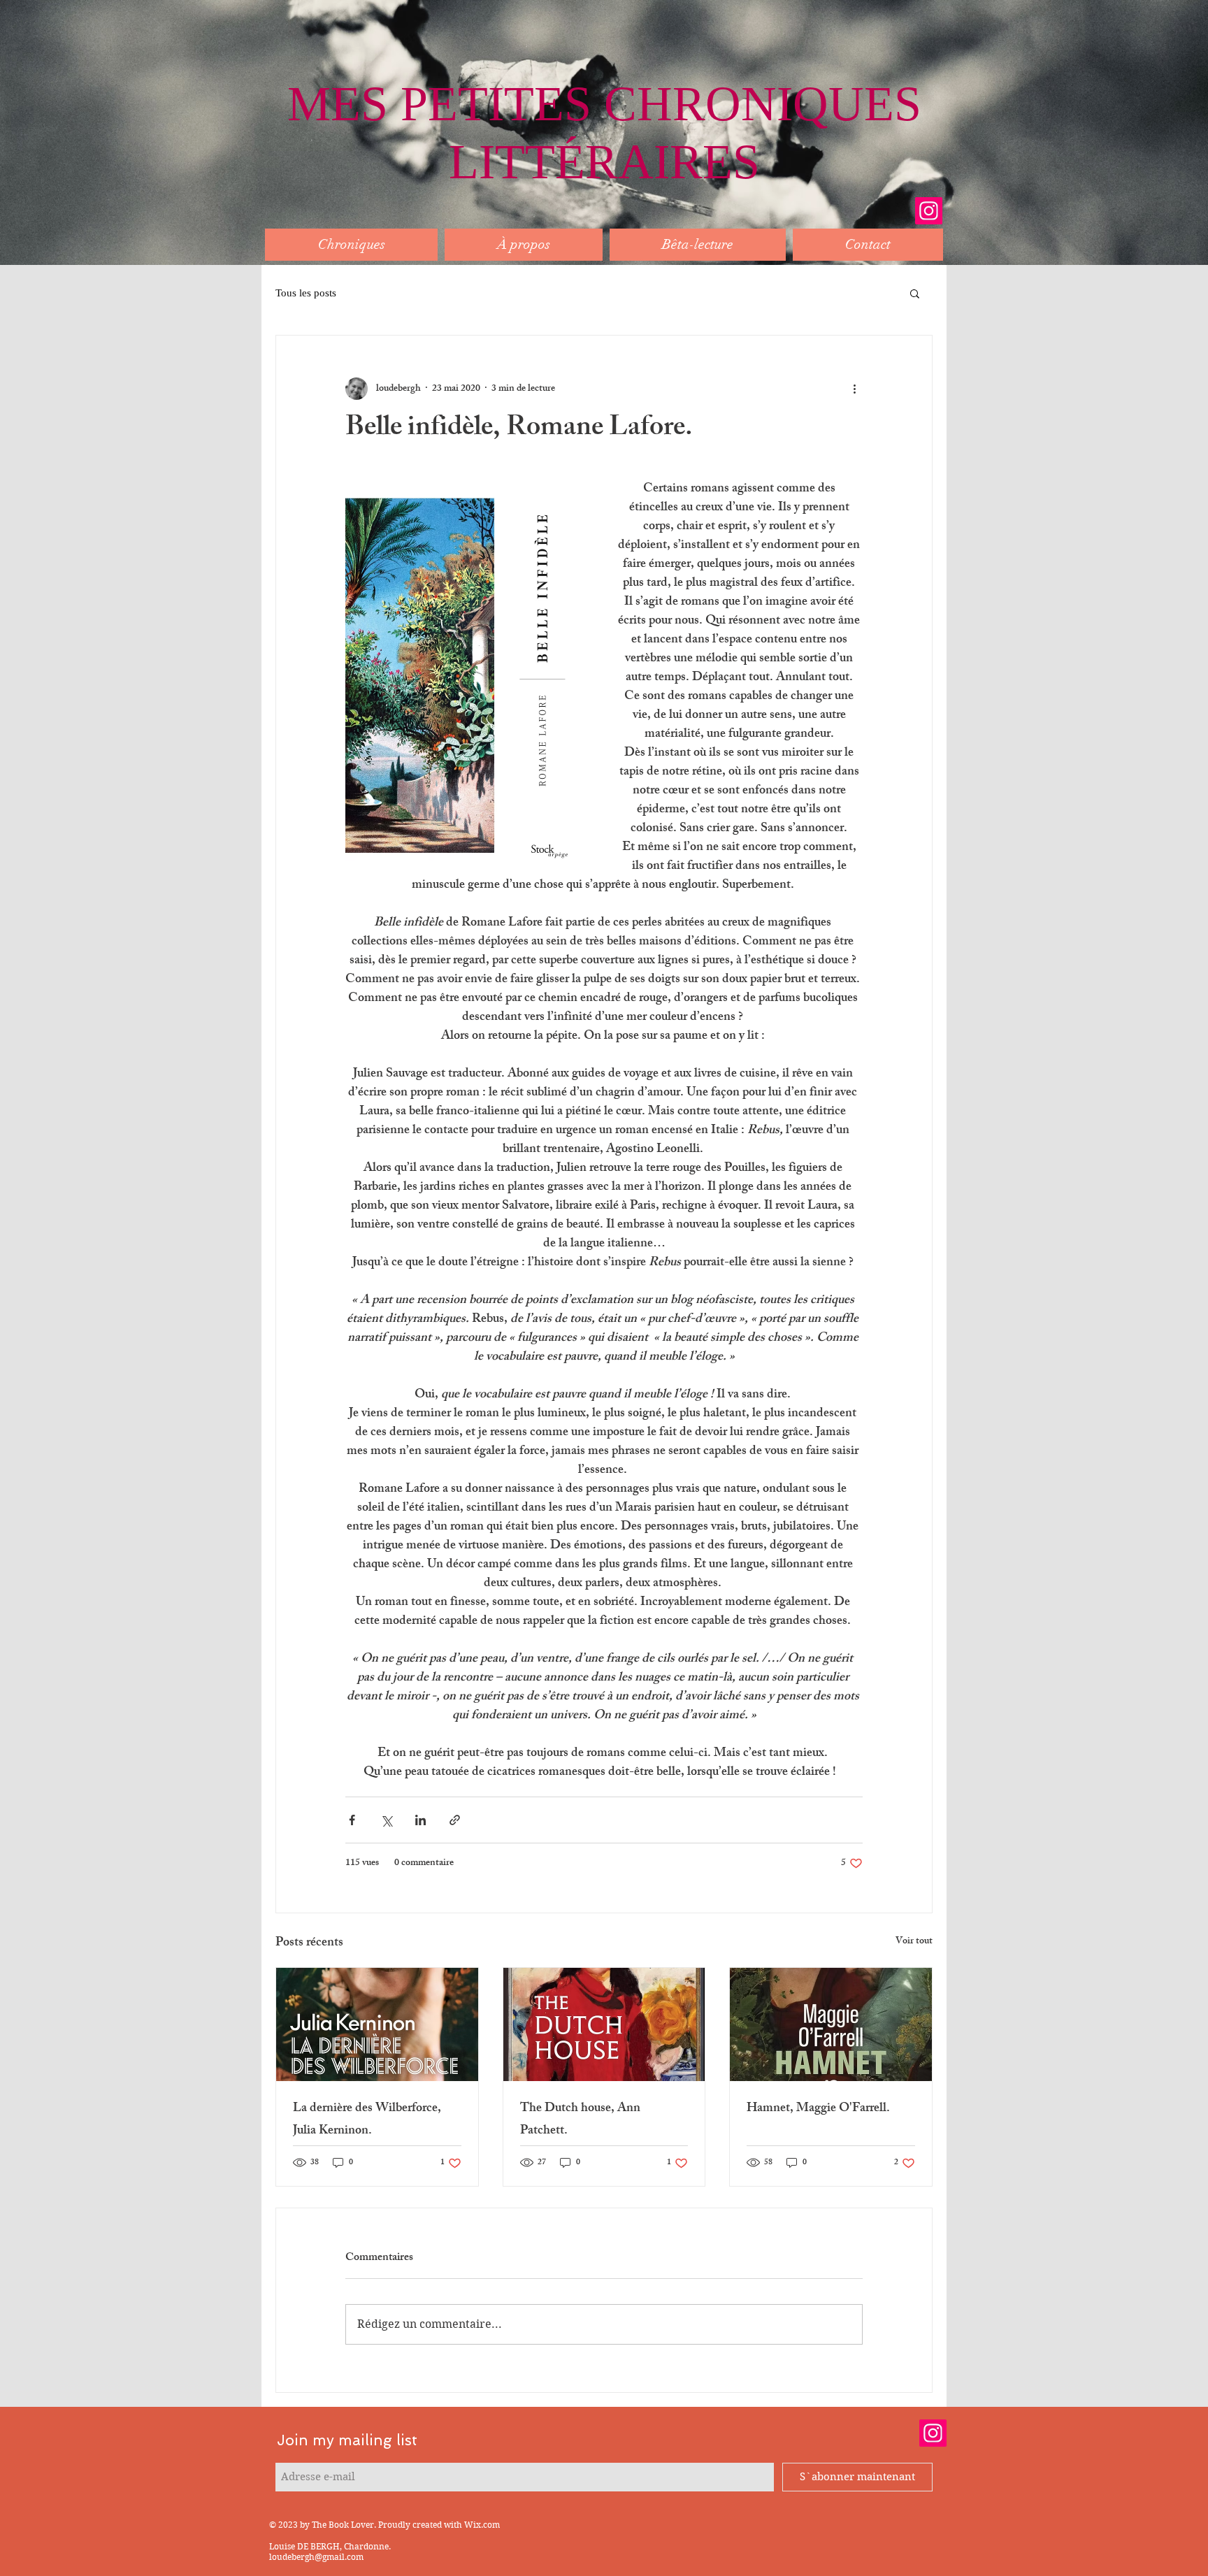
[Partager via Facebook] (352, 1820)
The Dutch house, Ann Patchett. (580, 2120)
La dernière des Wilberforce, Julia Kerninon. (367, 2120)
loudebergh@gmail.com (316, 2557)
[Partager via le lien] (455, 1820)
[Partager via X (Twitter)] (386, 1820)
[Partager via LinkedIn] (420, 1820)
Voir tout (914, 1942)
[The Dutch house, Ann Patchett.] (604, 2024)
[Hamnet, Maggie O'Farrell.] (831, 2024)
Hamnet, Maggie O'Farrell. (818, 2109)
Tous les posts (306, 293)
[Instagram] (929, 211)
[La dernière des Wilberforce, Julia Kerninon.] (377, 2024)
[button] (915, 293)
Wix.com (482, 2525)
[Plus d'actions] (854, 389)
